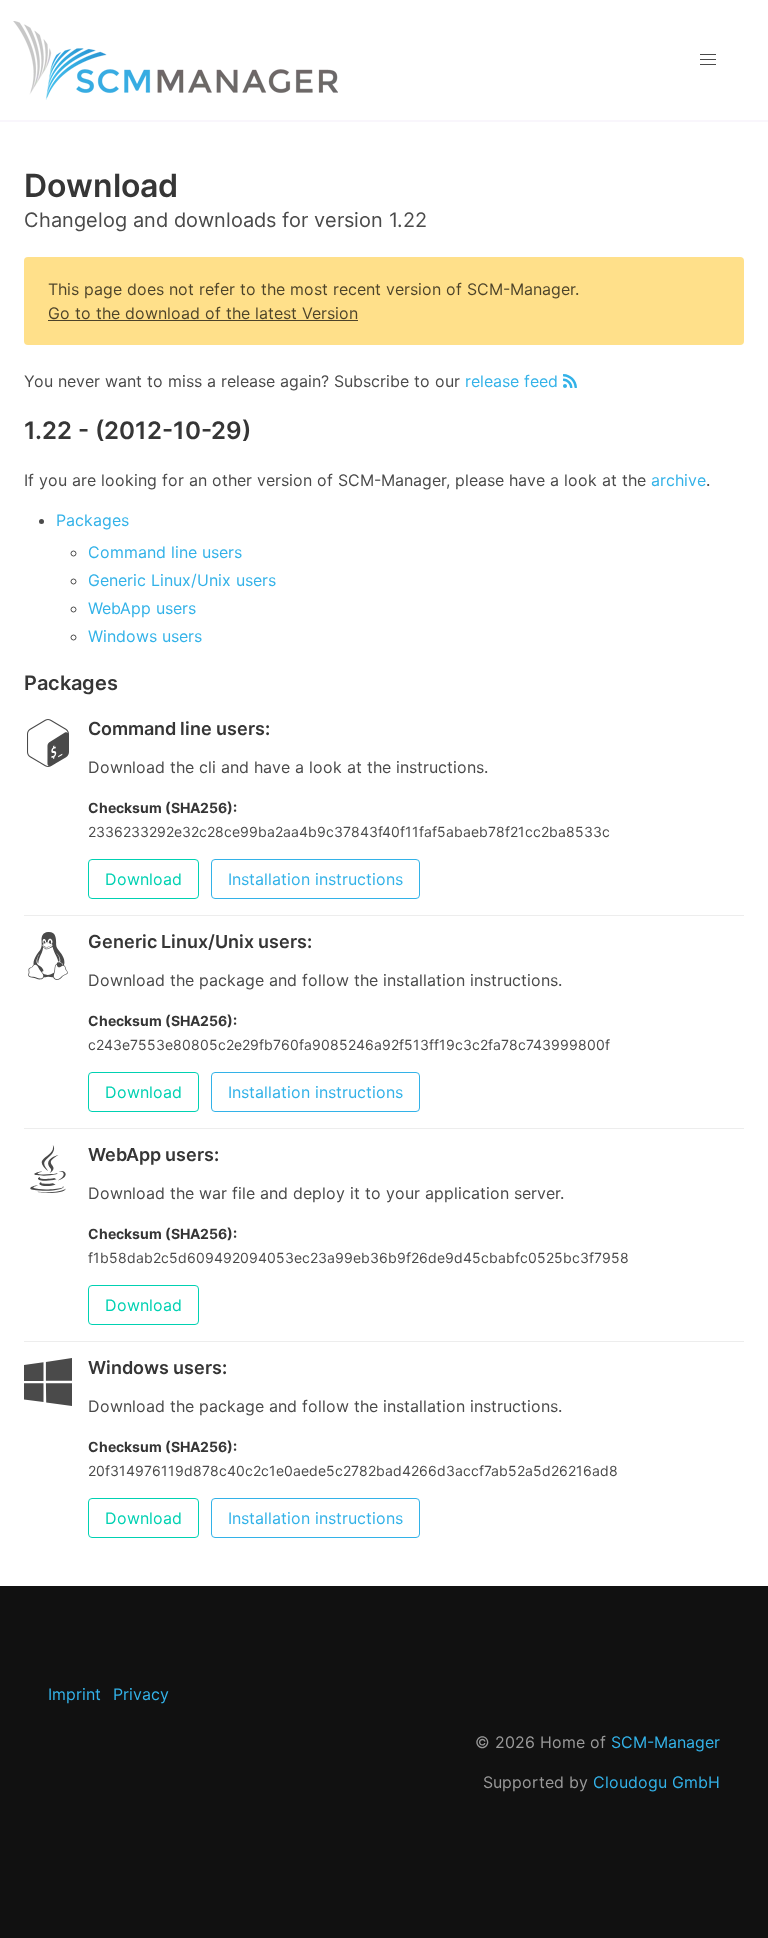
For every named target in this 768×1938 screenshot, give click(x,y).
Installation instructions (315, 879)
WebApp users (142, 608)
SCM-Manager (665, 1742)
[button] (708, 60)
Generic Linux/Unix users (182, 580)
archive (678, 480)
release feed (514, 381)
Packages (92, 520)
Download (143, 879)
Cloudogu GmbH (656, 1782)
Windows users (145, 636)
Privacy (141, 1694)
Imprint (74, 1694)
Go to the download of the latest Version (203, 313)
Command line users (165, 552)
